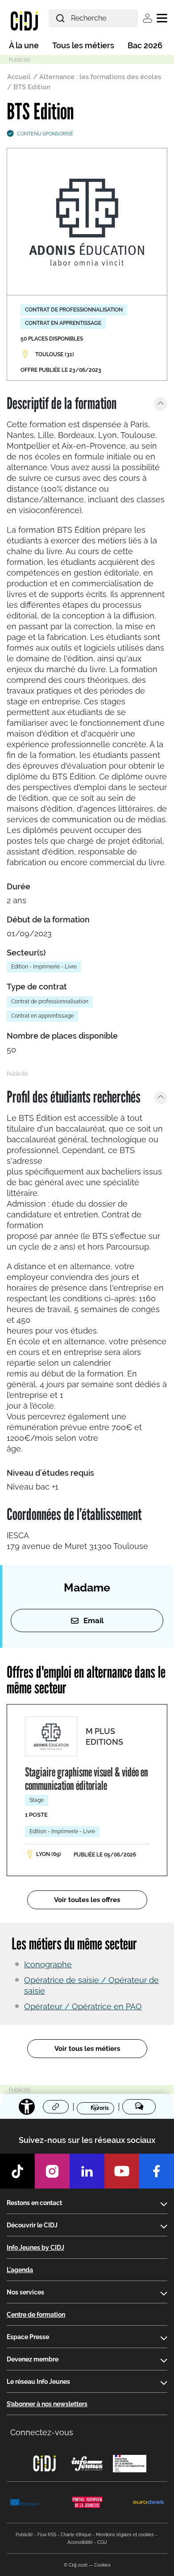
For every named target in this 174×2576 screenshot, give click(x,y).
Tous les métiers (83, 45)
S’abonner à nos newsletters (47, 2404)
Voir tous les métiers (87, 2049)
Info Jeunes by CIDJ (35, 2248)
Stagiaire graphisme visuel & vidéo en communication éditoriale (87, 1779)
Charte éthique (76, 2535)
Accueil (19, 77)
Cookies (102, 2565)
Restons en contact (34, 2203)
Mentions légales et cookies (125, 2535)
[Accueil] (24, 21)
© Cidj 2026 (76, 2565)
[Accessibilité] (27, 2107)
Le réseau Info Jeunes (38, 2382)
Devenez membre (33, 2359)
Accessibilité (80, 2542)
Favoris (100, 2108)
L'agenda (20, 2270)
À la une (24, 45)
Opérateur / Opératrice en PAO (83, 2006)
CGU (102, 2542)
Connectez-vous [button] (42, 2432)
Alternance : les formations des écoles (100, 77)
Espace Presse (28, 2337)
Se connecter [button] (147, 18)
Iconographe (48, 1964)
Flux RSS (47, 2535)
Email (93, 1621)
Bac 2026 (145, 45)
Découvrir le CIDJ (32, 2225)
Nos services (25, 2292)
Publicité (24, 2535)
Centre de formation (36, 2315)
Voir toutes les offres (87, 1900)
